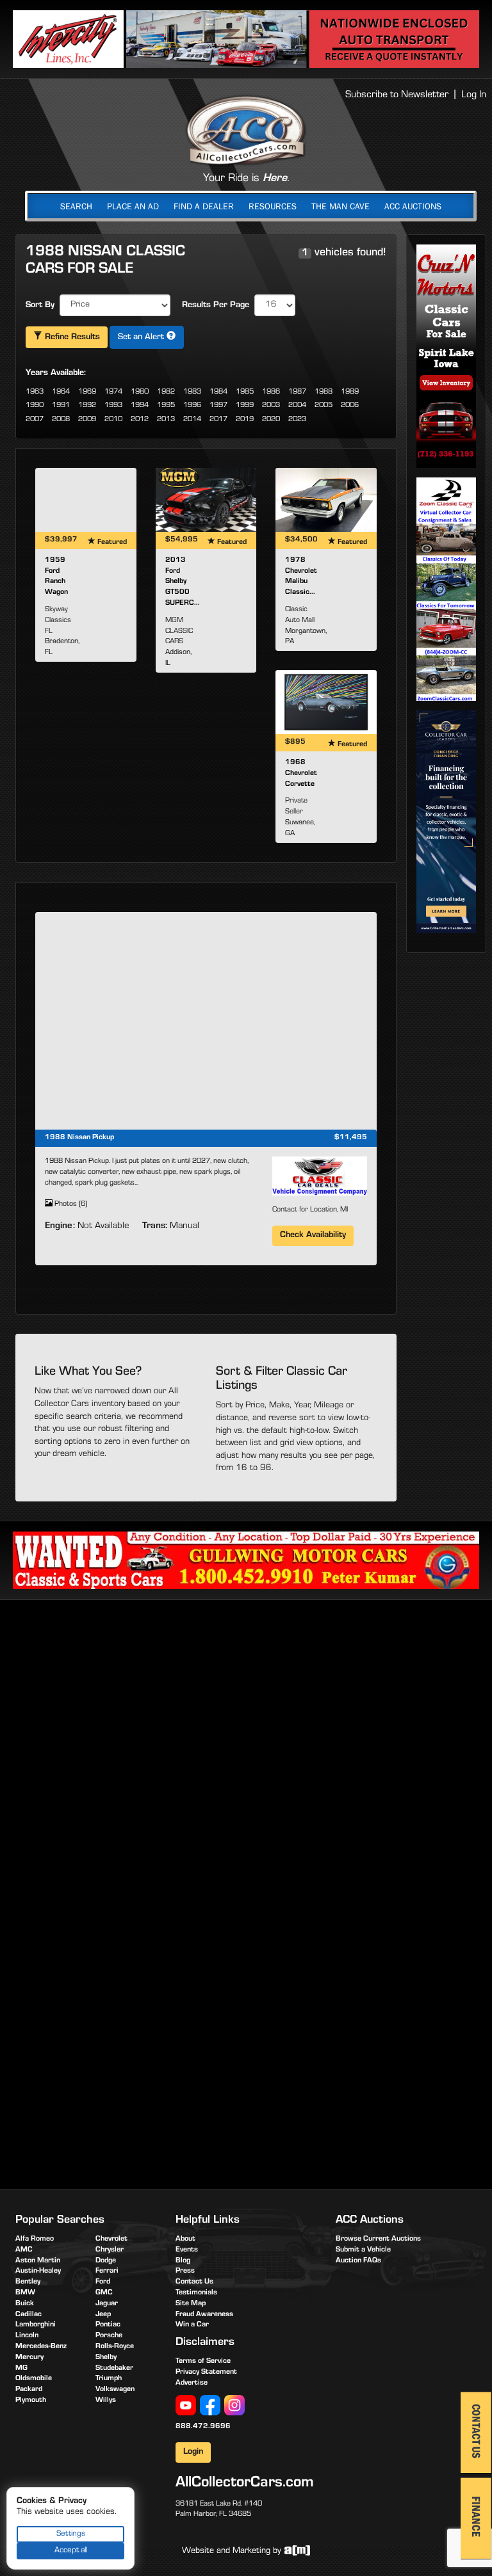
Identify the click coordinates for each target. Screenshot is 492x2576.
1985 (245, 392)
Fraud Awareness (204, 2315)
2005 (324, 406)
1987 (297, 392)
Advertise (192, 2383)
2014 (192, 420)
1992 (87, 406)
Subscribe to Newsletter (397, 95)
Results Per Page (216, 306)
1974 (113, 392)
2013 (166, 420)
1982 (166, 392)
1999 (245, 406)
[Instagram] (234, 2406)
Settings (71, 2534)
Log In (474, 95)
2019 (245, 420)
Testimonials (196, 2293)
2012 (140, 420)
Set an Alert (142, 338)
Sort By (40, 306)
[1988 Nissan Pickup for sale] (206, 1021)
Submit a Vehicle (363, 2250)
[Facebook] (210, 2406)
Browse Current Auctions (378, 2239)
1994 (140, 406)
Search (76, 206)
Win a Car (192, 2325)
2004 (297, 406)
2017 (218, 420)
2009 (87, 420)
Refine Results (71, 338)
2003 (271, 406)
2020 (271, 420)
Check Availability (313, 1236)
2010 (113, 420)
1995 (166, 406)
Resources (273, 206)
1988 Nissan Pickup (79, 1138)
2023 (297, 420)
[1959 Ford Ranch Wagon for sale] (86, 500)
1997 (218, 406)
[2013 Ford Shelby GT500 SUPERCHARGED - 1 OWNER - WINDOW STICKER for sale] (206, 500)
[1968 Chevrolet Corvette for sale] (326, 702)
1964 (61, 392)
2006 (350, 406)
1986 (271, 392)
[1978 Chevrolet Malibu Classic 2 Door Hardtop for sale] (326, 500)
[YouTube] (186, 2406)
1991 (61, 406)
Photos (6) (70, 1204)
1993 (113, 406)
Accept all (71, 2551)
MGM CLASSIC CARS (179, 632)
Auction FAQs (358, 2261)
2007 (35, 420)
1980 (140, 392)
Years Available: (56, 374)
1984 (218, 392)
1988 (324, 392)
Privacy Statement (206, 2372)
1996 (192, 406)
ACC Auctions (413, 206)
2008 (61, 420)
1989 (350, 392)
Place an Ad (133, 206)
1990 (35, 406)
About (185, 2239)
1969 (87, 392)
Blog (183, 2261)
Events (187, 2250)
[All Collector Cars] (246, 130)
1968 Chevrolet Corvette (301, 774)
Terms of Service (203, 2362)
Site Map (191, 2304)
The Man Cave (340, 206)
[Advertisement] (250, 1709)
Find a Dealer (204, 206)
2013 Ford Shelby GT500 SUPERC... (183, 582)
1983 (192, 392)
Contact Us (194, 2282)
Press (185, 2271)
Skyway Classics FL (58, 621)
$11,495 (351, 1138)
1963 (35, 392)
